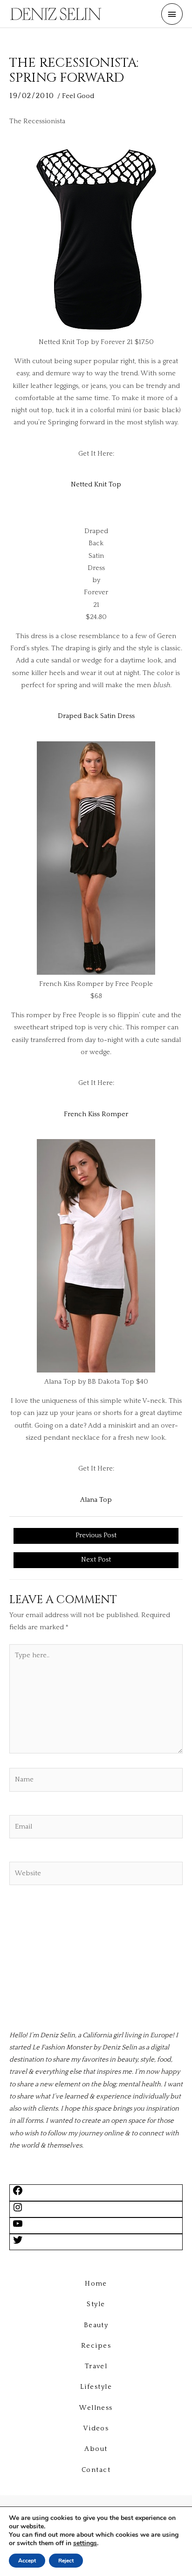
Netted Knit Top (96, 485)
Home (96, 2284)
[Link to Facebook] (18, 2194)
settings (85, 2543)
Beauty (96, 2325)
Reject (66, 2561)
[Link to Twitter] (18, 2244)
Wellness (96, 2408)
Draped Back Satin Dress (96, 716)
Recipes (96, 2346)
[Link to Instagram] (18, 2211)
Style (96, 2304)
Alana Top (96, 1500)
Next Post (96, 1560)
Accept (27, 2561)
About (96, 2449)
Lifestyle (96, 2387)
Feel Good (78, 96)
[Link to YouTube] (18, 2227)
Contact (96, 2470)
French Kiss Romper (96, 1114)
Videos (96, 2428)
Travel (96, 2366)
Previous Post (96, 1535)
